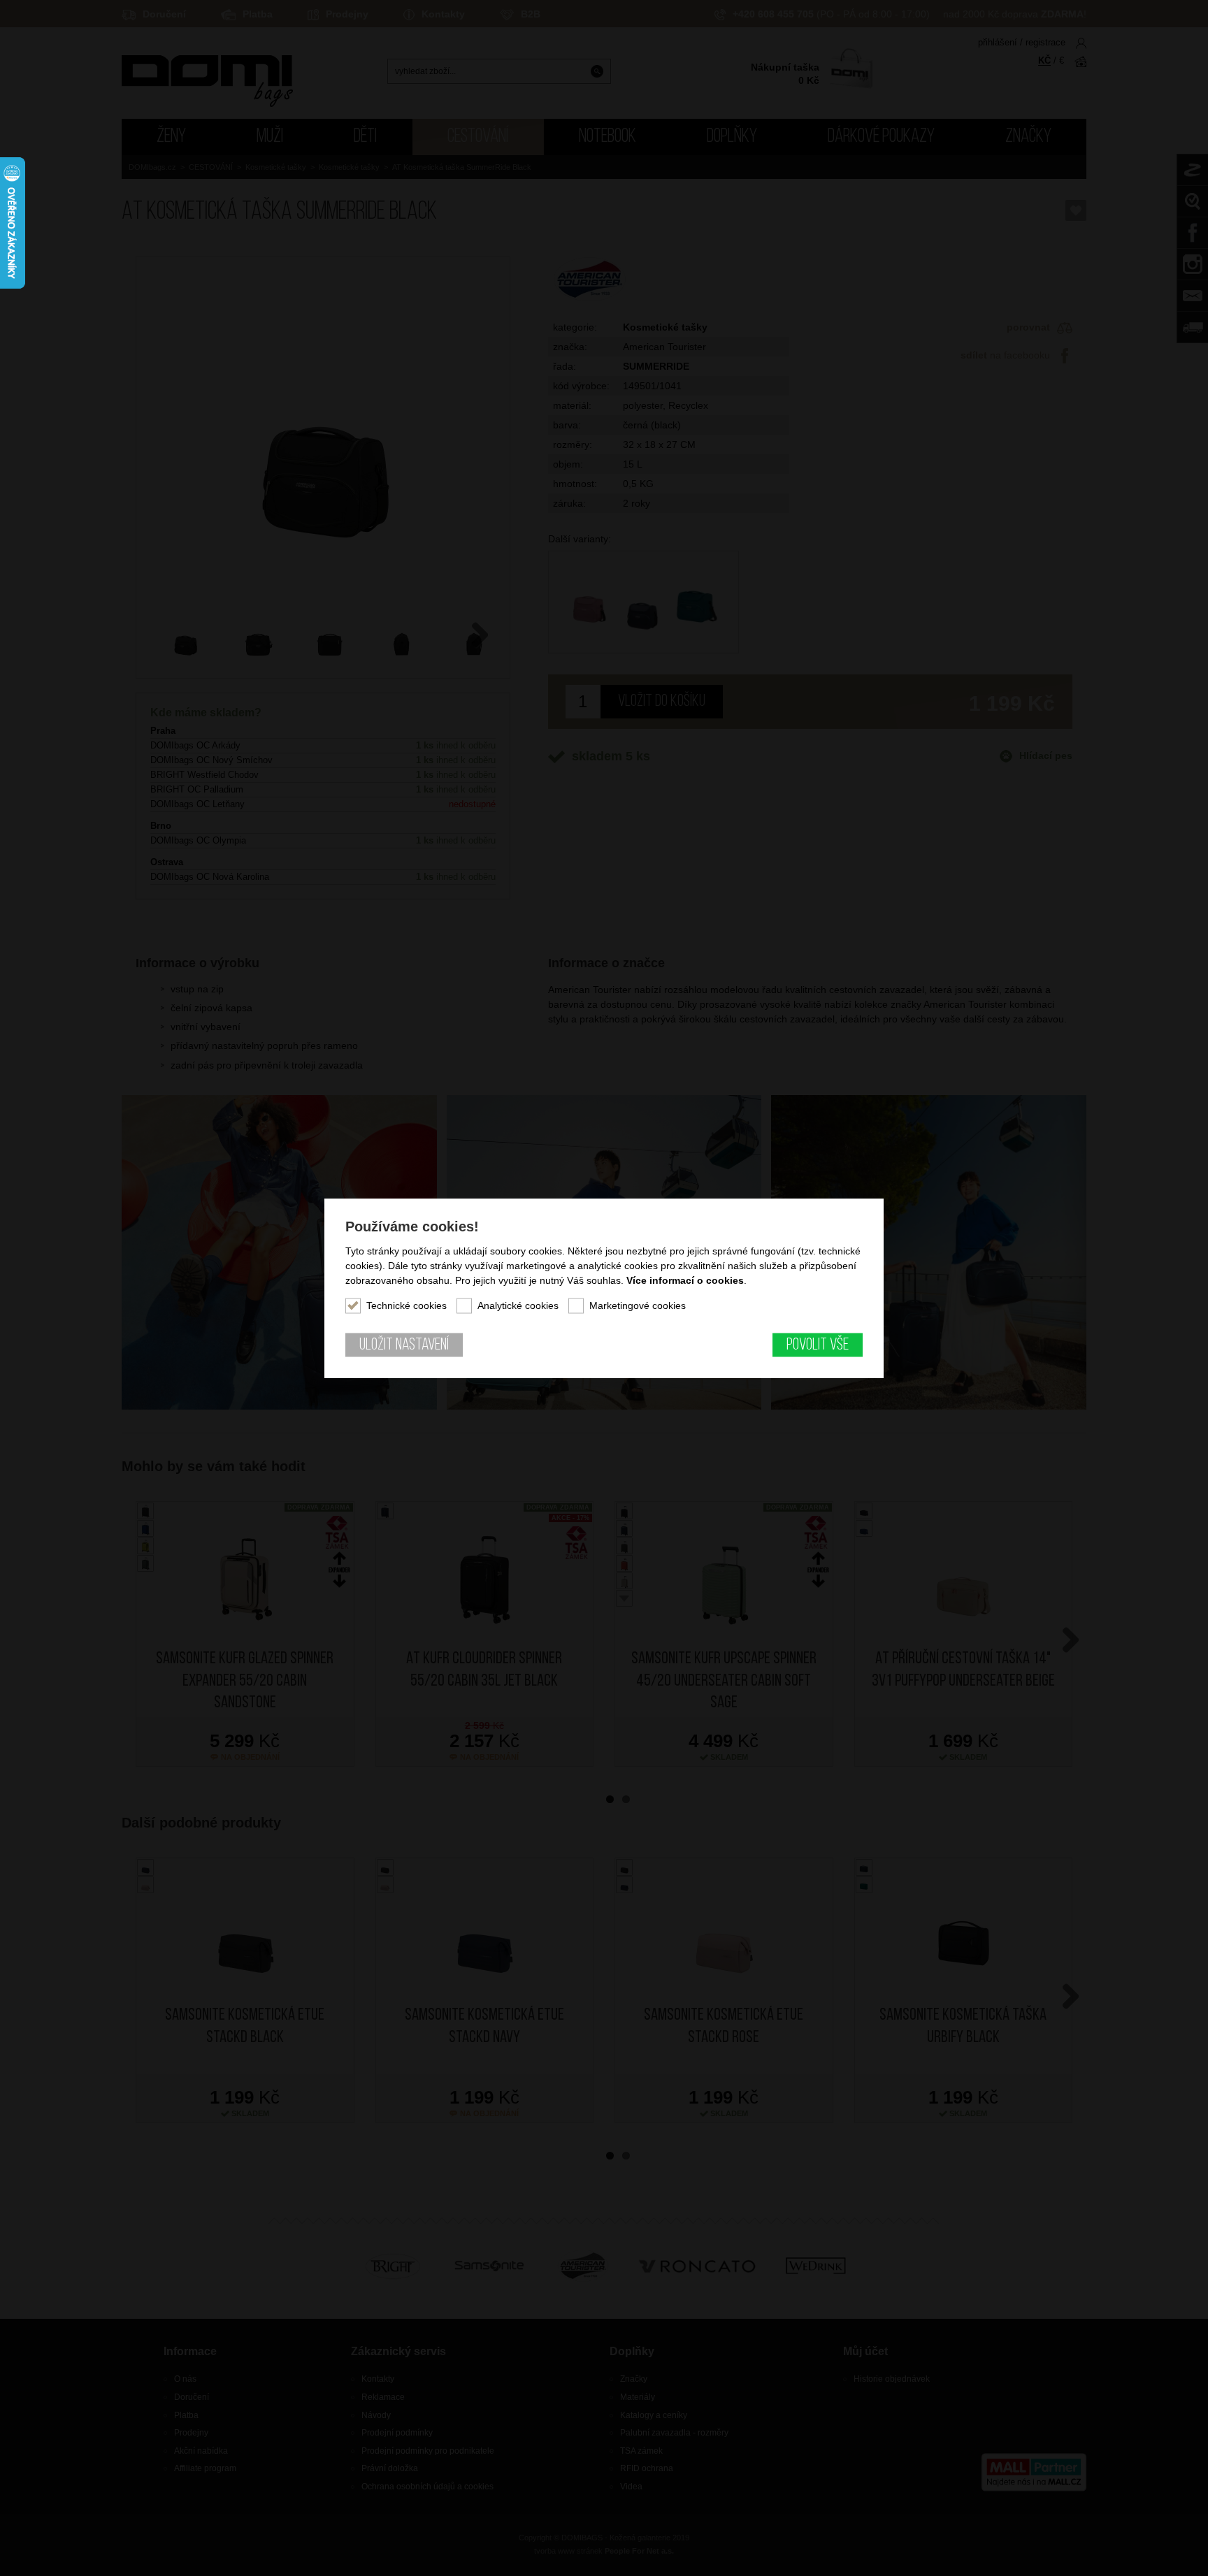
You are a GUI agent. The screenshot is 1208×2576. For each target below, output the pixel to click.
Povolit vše (818, 1345)
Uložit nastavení (404, 1345)
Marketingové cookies (638, 1305)
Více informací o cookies (685, 1280)
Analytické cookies (518, 1305)
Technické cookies (407, 1305)
